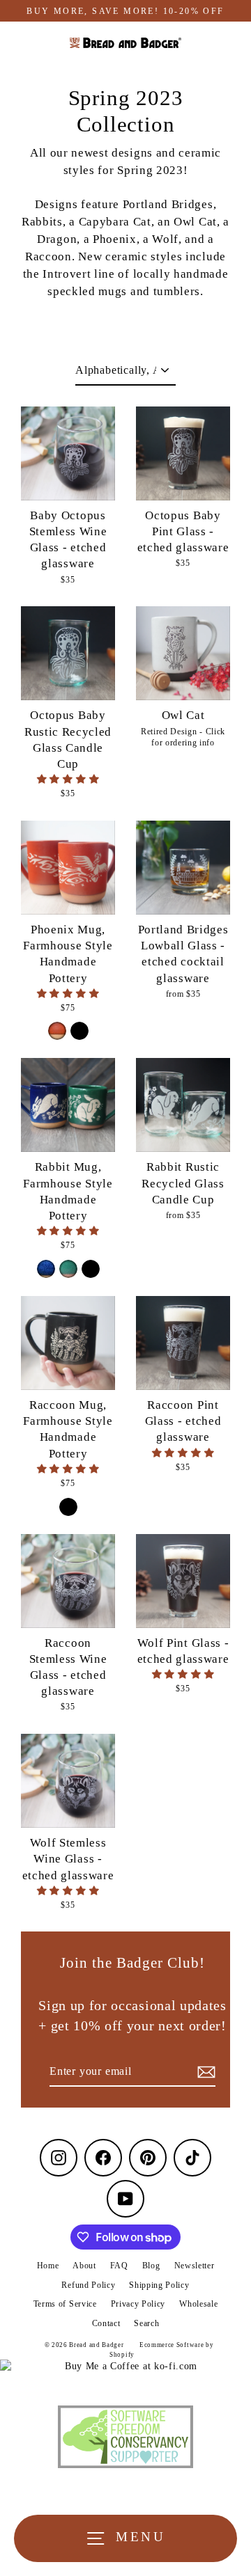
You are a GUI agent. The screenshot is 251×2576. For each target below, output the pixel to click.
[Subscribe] (204, 2072)
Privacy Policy (138, 2304)
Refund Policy (88, 2285)
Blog (151, 2266)
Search (146, 2323)
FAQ (119, 2266)
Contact (106, 2323)
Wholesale (198, 2304)
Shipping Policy (159, 2285)
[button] (68, 779)
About (84, 2266)
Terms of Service (65, 2304)
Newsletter (195, 2266)
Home (48, 2266)
